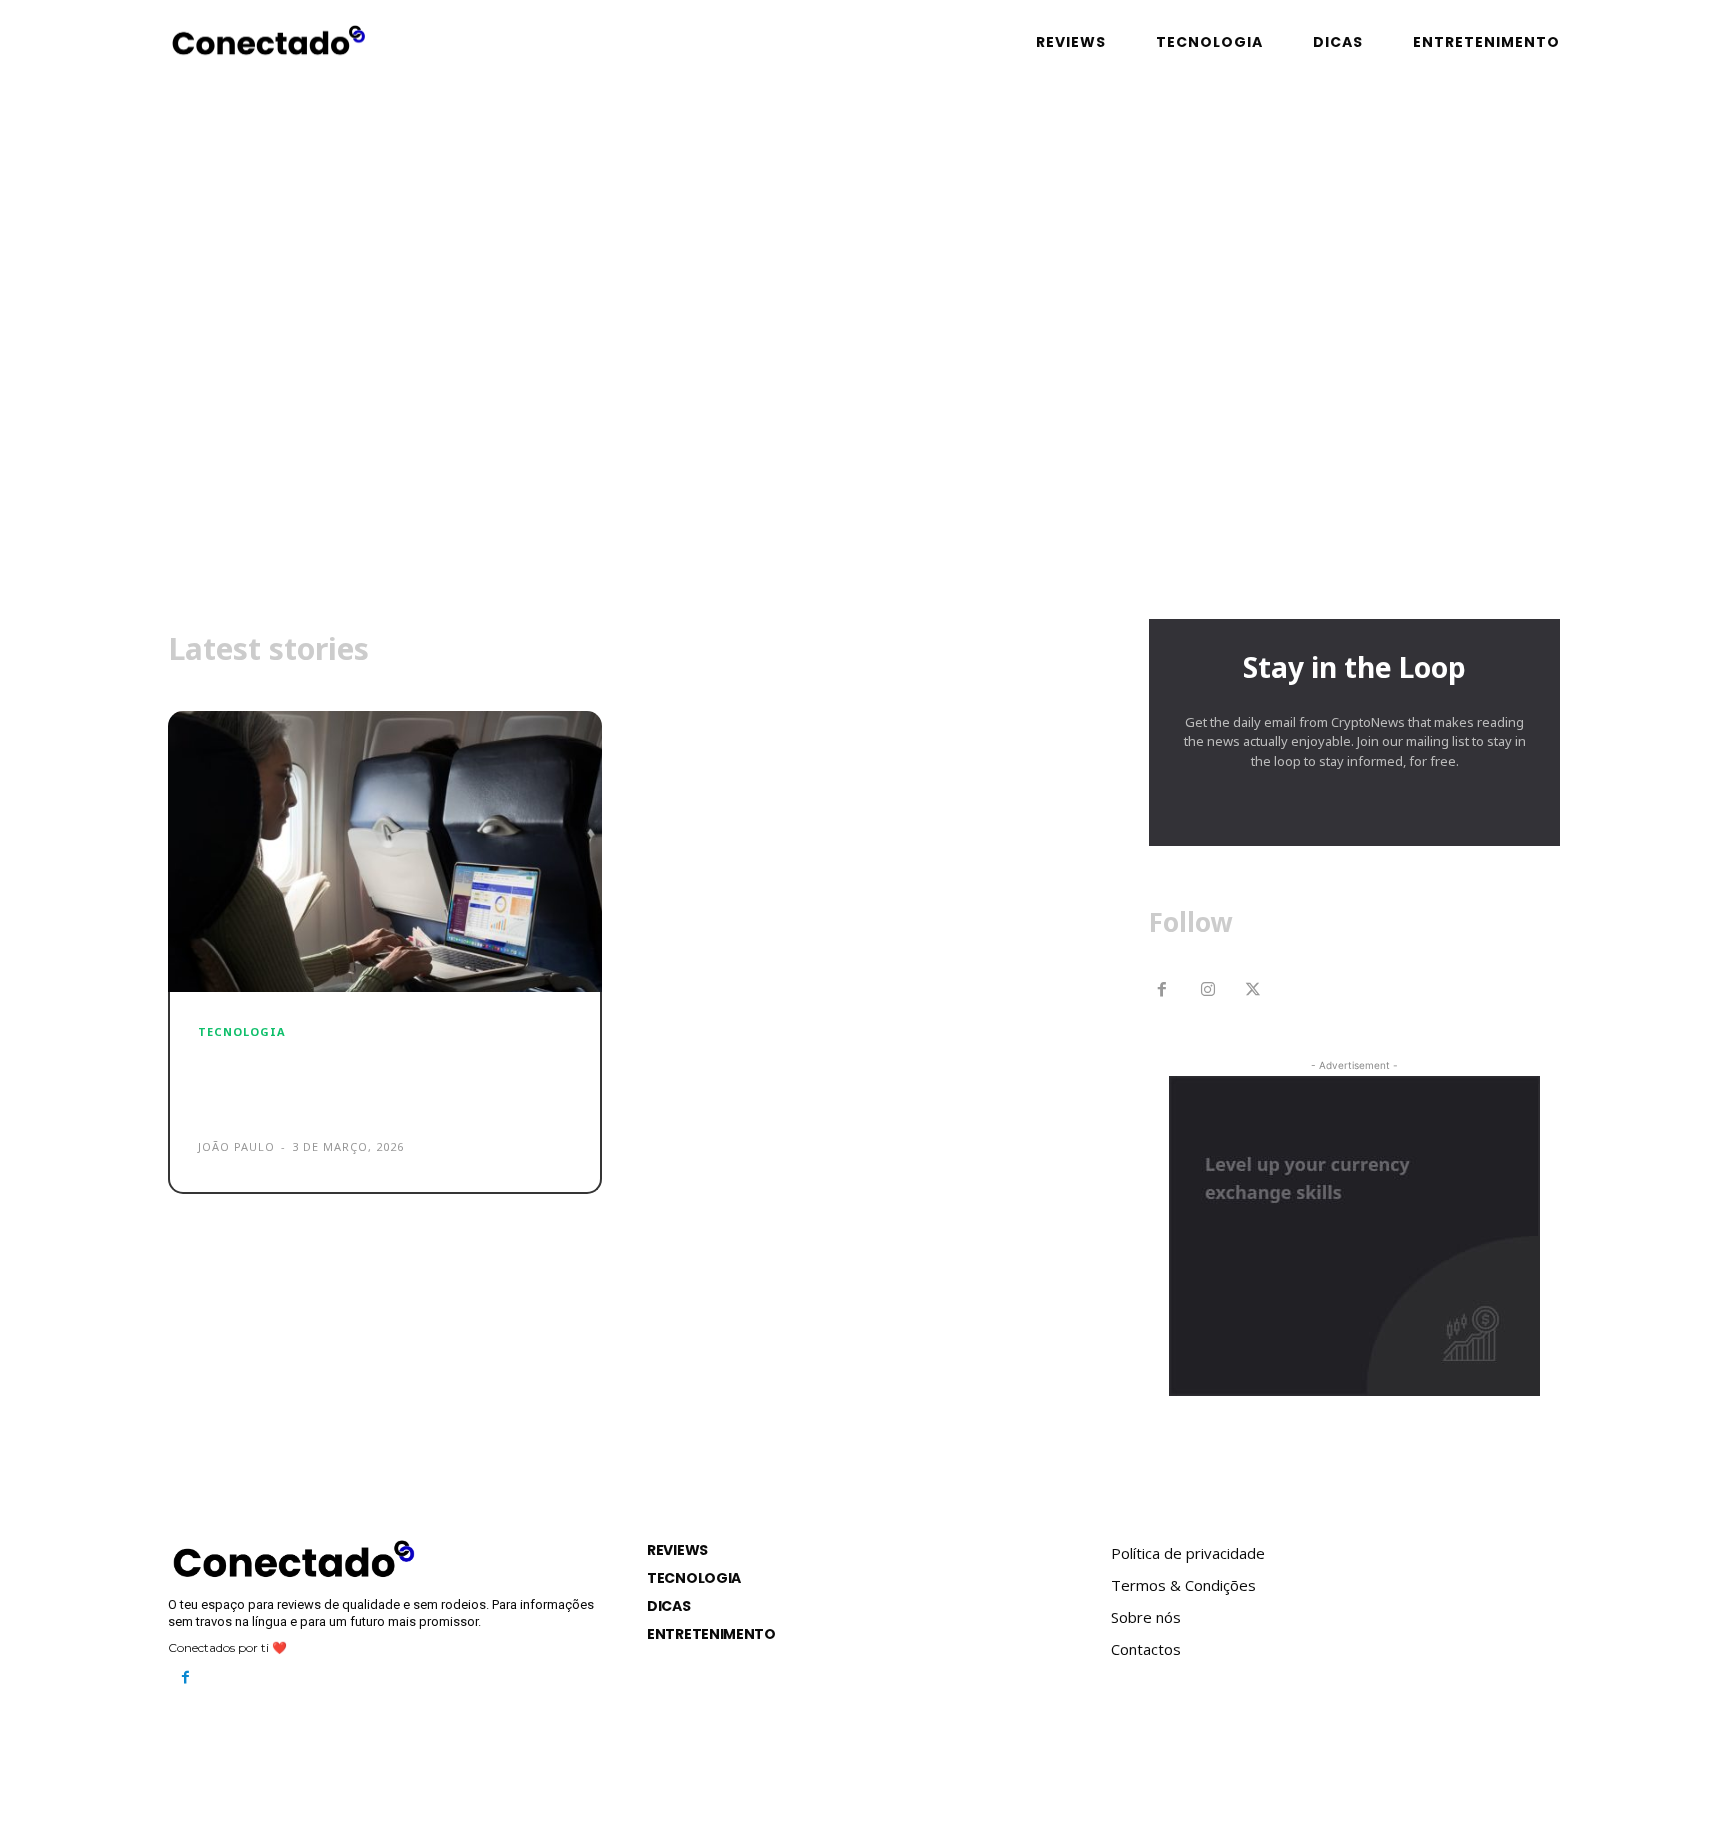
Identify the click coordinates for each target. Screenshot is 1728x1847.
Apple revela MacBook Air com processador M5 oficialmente (365, 1082)
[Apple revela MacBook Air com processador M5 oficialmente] (385, 852)
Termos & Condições (1183, 1585)
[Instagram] (1208, 991)
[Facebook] (1162, 991)
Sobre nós (1146, 1617)
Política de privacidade (1188, 1553)
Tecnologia (242, 1031)
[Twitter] (1254, 991)
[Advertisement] (864, 429)
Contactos (1146, 1649)
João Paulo (236, 1146)
